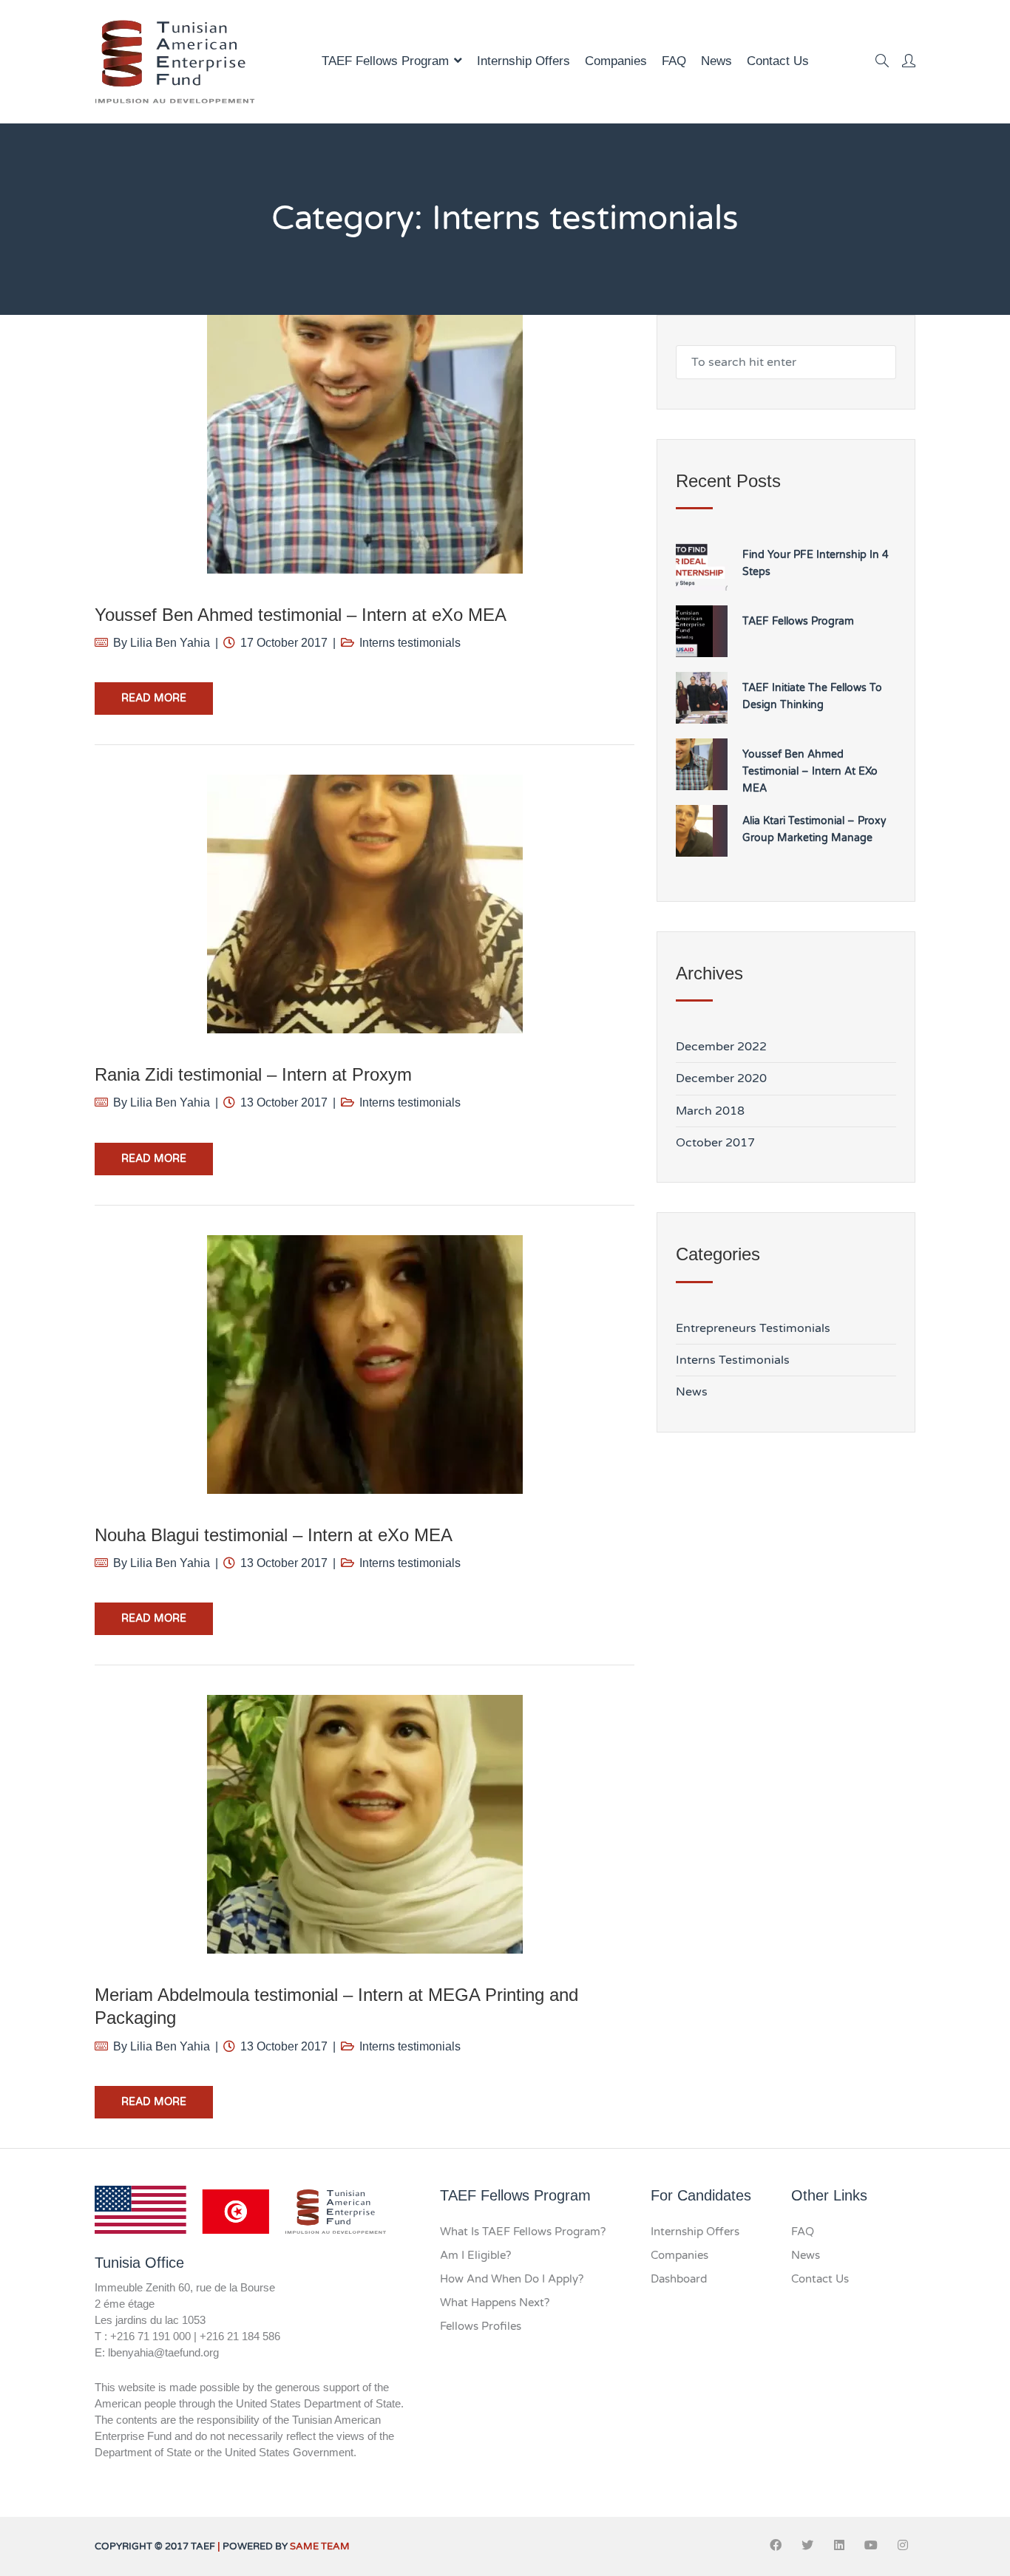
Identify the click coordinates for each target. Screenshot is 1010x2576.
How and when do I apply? (512, 2279)
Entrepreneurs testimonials (753, 1328)
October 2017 (715, 1143)
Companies (616, 61)
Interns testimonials (410, 643)
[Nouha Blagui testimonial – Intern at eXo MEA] (365, 1365)
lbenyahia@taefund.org (163, 2352)
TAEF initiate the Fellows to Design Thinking (812, 696)
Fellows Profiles (481, 2326)
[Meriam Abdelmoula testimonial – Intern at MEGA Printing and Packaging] (365, 1824)
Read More (154, 698)
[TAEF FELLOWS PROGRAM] (175, 62)
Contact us (778, 61)
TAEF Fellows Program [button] (385, 61)
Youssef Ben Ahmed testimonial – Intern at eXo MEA (301, 615)
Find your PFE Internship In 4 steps (816, 563)
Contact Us (820, 2279)
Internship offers (523, 61)
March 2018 (710, 1111)
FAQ (674, 61)
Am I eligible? (475, 2255)
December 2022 (721, 1047)
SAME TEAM (320, 2546)
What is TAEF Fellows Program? (523, 2232)
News (716, 61)
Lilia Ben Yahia (170, 643)
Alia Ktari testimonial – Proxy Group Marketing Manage (814, 829)
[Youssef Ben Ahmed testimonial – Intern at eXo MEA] (365, 444)
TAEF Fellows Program (798, 621)
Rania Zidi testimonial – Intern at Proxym (253, 1074)
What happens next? (495, 2303)
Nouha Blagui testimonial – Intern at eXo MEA (274, 1535)
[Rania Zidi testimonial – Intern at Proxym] (365, 904)
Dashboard (679, 2279)
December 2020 (721, 1078)
